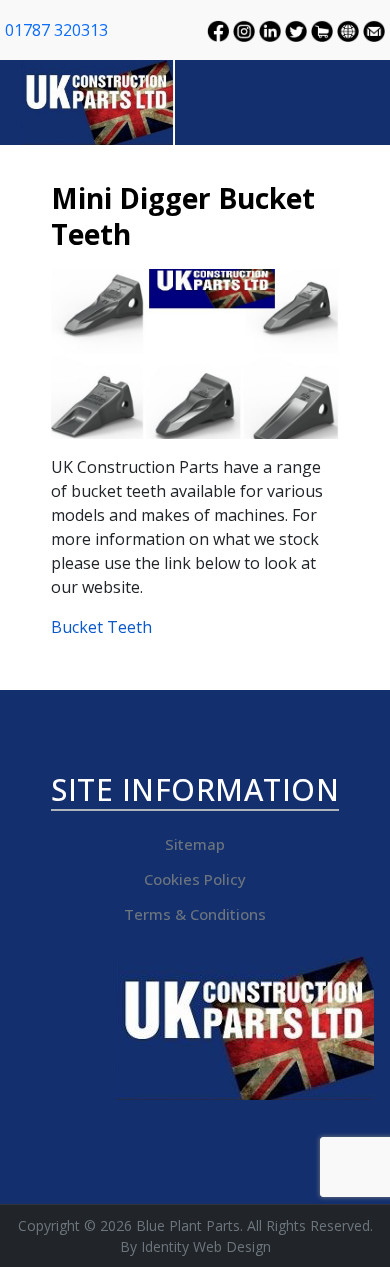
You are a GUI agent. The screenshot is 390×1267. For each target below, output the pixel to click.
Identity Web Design (206, 1246)
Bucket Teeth (101, 627)
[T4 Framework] (245, 1028)
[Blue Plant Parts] (98, 100)
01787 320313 (56, 30)
